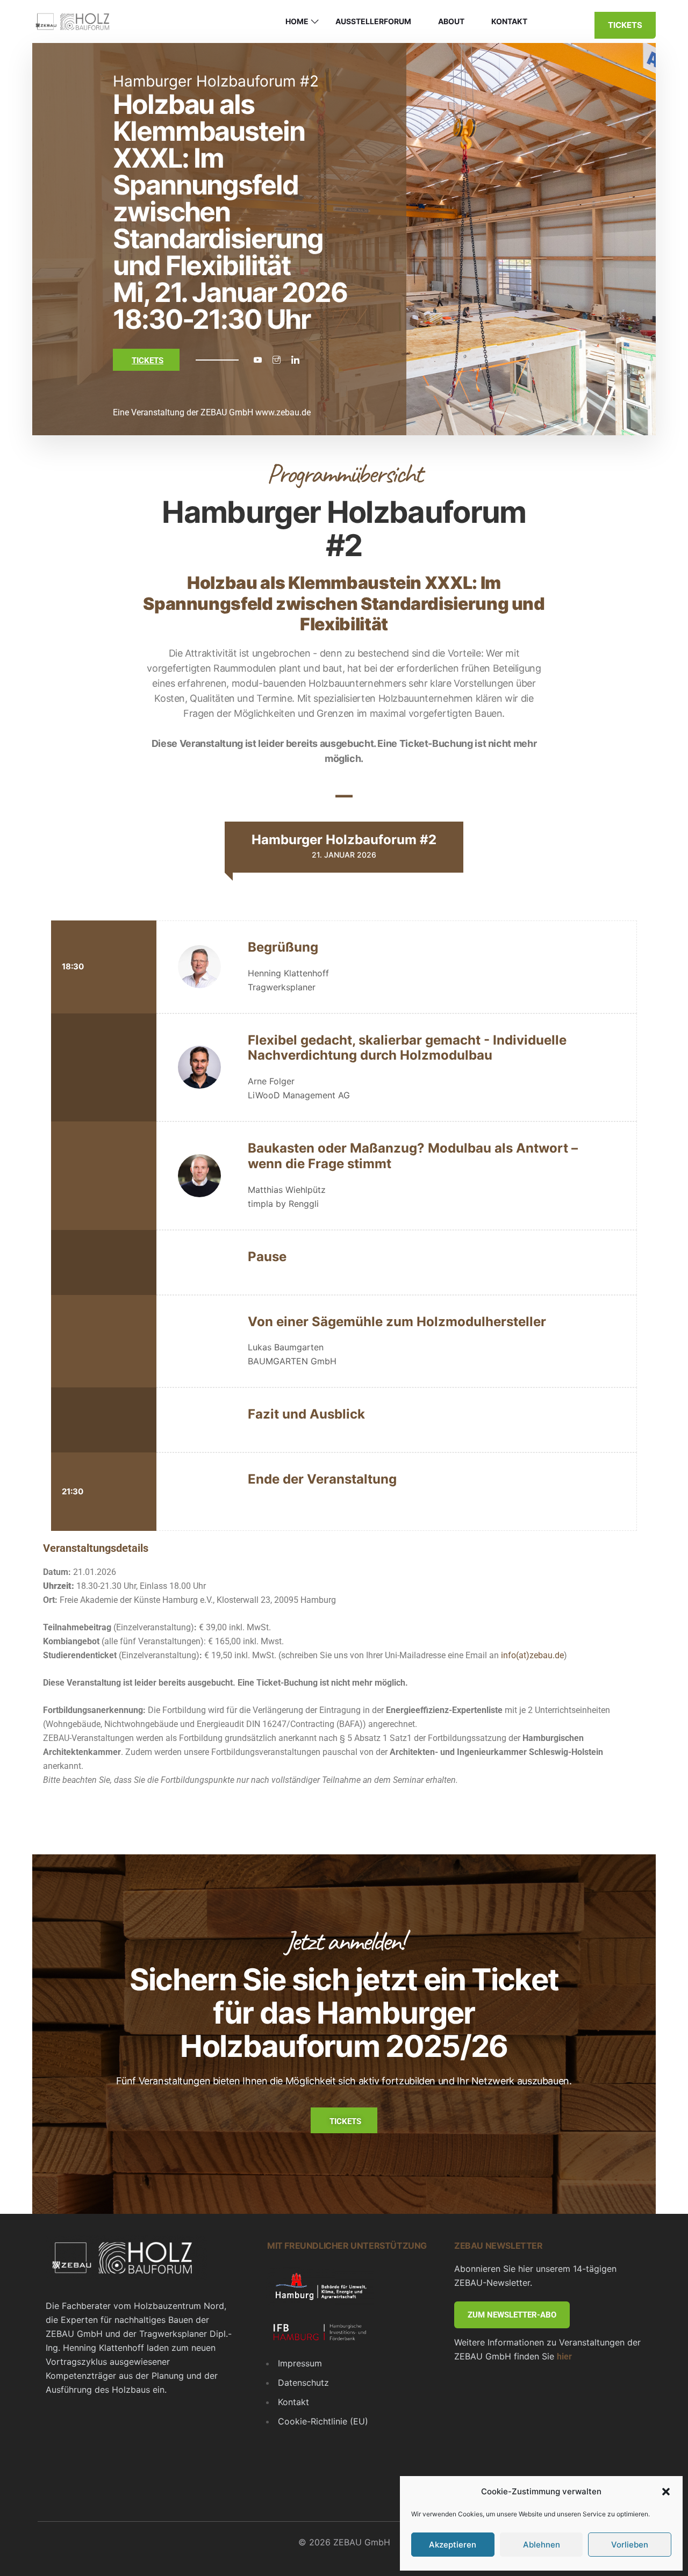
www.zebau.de (283, 412)
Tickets (625, 25)
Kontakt (509, 21)
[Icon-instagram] (276, 360)
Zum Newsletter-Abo (512, 2315)
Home (297, 21)
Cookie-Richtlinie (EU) (323, 2421)
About (451, 21)
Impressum (300, 2363)
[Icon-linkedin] (295, 360)
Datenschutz (303, 2383)
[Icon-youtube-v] (257, 360)
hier (564, 2356)
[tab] (344, 847)
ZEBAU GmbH (227, 412)
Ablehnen (542, 2545)
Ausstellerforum (373, 21)
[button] (666, 2492)
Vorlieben (630, 2545)
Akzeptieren (453, 2545)
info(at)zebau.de (532, 1655)
